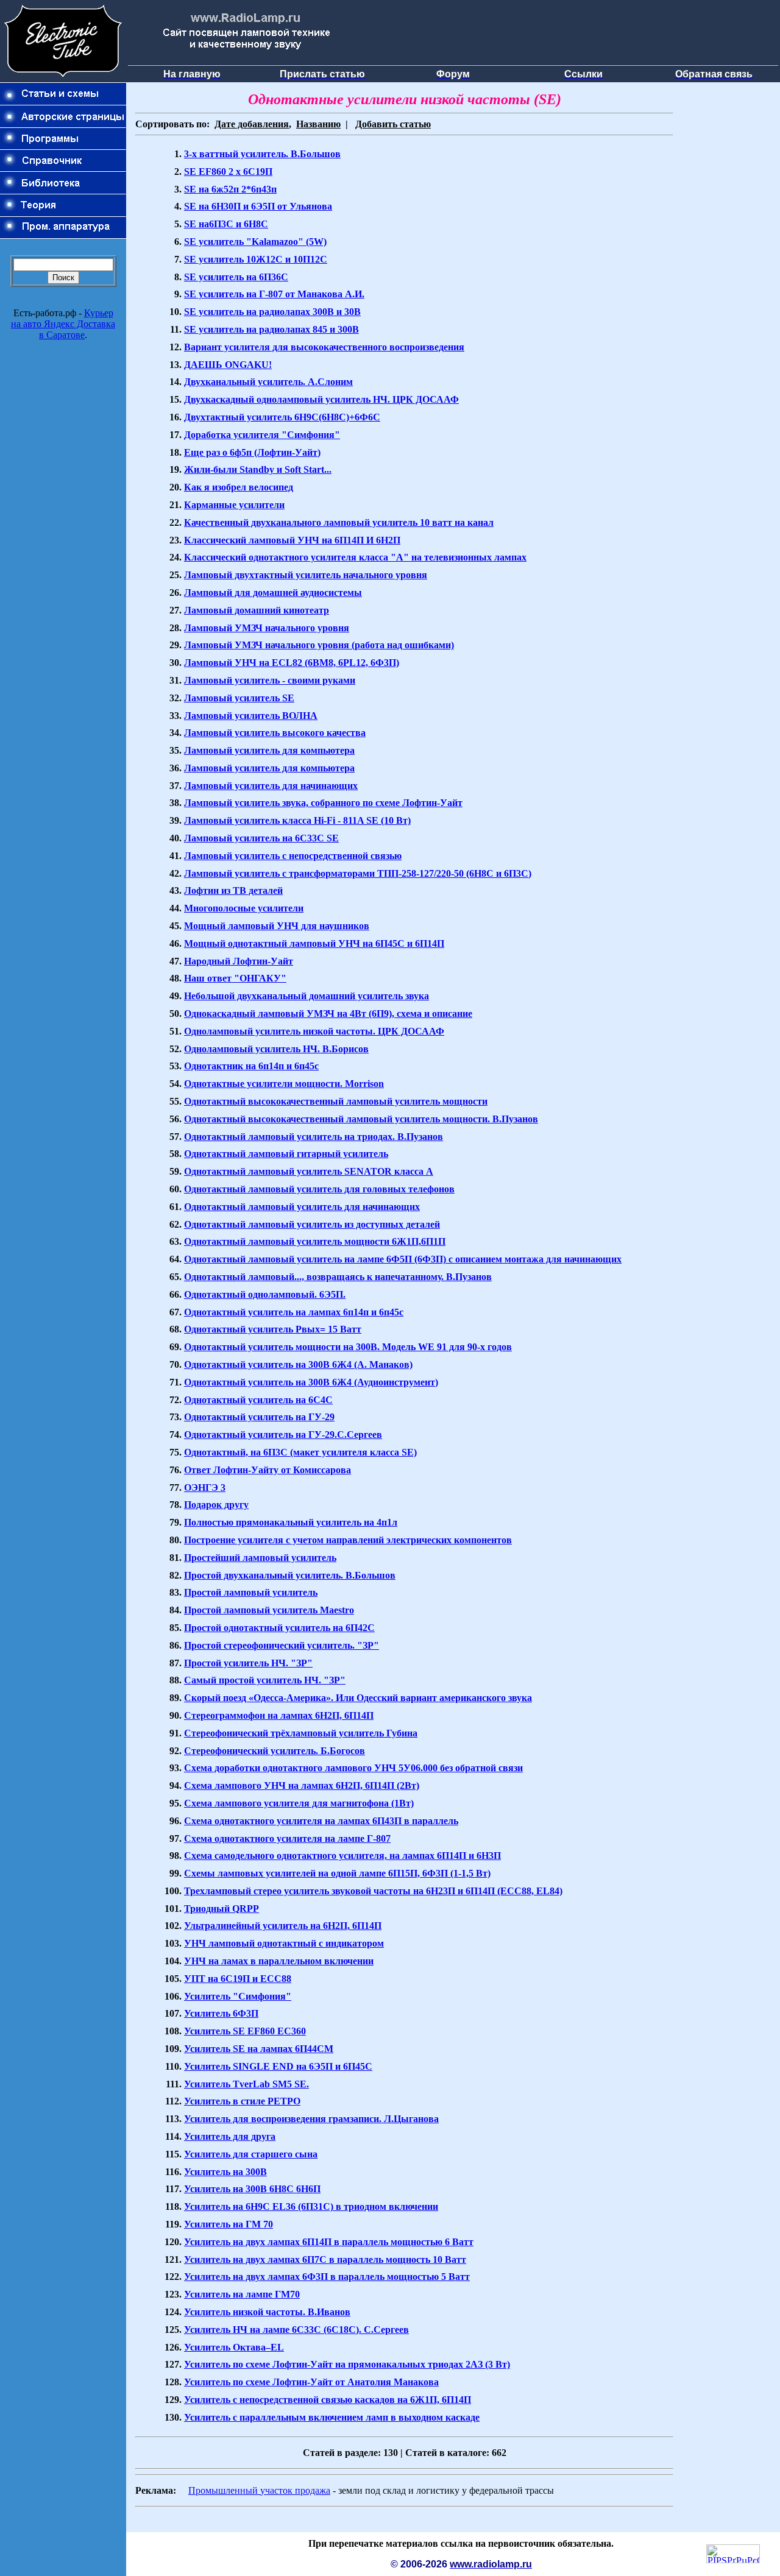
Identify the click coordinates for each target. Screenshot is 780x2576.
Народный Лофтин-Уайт (239, 961)
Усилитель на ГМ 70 (229, 2224)
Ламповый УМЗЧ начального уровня (267, 628)
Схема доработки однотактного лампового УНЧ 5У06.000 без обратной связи (353, 1768)
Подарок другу (216, 1505)
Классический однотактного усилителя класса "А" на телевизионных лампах (355, 557)
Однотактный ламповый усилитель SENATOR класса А (309, 1171)
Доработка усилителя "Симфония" (262, 435)
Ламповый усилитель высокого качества (275, 733)
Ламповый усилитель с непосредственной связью (293, 856)
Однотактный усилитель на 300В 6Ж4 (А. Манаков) (298, 1364)
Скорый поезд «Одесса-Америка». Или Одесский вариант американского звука (358, 1698)
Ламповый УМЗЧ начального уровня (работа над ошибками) (319, 645)
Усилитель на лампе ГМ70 (242, 2294)
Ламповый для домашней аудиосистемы (273, 593)
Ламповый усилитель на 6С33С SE (261, 838)
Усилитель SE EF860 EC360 (245, 2031)
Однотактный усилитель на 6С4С (258, 1400)
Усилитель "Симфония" (238, 1996)
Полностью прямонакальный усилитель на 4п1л (291, 1522)
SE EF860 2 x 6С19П (228, 172)
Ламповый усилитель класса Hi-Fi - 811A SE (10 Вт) (297, 820)
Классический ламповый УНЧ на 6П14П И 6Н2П (292, 540)
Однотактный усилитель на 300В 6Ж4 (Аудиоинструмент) (311, 1382)
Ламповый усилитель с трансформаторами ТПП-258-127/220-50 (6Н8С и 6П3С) (358, 873)
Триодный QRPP (222, 1909)
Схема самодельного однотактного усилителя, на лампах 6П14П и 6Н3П (342, 1856)
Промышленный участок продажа (259, 2490)
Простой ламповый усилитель (251, 1592)
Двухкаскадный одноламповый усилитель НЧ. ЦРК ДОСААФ (321, 399)
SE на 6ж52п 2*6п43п (230, 189)
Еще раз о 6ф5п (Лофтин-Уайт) (252, 452)
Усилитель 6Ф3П (221, 2013)
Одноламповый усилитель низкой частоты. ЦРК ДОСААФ (314, 1031)
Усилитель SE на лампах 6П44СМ (259, 2049)
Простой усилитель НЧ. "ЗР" (248, 1663)
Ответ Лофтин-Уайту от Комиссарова (268, 1470)
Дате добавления (252, 124)
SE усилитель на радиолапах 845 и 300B (271, 329)
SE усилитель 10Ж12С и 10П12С (256, 259)
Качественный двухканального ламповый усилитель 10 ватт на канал (339, 522)
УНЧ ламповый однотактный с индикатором (284, 1943)
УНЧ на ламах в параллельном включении (279, 1961)
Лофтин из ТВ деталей (233, 890)
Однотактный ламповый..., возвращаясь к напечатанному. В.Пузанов (338, 1277)
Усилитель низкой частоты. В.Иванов (267, 2312)
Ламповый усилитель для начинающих (271, 786)
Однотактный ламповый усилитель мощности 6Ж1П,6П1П (315, 1241)
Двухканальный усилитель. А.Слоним (268, 382)
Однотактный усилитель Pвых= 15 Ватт (273, 1329)
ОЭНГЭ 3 (205, 1488)
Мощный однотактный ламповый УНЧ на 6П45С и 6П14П (314, 943)
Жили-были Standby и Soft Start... (258, 469)
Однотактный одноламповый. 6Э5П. (265, 1294)
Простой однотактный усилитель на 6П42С (279, 1628)
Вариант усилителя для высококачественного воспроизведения (324, 347)
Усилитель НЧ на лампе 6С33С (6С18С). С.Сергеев (296, 2330)
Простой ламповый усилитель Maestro (269, 1610)
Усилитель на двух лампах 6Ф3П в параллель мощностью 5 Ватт (327, 2277)
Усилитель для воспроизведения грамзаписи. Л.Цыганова (311, 2119)
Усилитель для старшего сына (251, 2154)
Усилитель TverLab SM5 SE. (246, 2084)
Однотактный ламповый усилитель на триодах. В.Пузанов (314, 1137)
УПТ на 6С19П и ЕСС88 (238, 1979)
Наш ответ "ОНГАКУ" (235, 978)
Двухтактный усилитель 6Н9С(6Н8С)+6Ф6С (282, 417)
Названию (318, 124)
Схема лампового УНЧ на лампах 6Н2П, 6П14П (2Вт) (302, 1785)
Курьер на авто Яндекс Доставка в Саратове (63, 324)
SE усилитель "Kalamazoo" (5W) (255, 242)
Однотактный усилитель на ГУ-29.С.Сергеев (283, 1435)
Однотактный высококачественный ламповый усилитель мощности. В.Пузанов (361, 1119)
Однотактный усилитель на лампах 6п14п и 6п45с (294, 1312)
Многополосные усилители (244, 908)
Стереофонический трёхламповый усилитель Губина (301, 1733)
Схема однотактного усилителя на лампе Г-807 (287, 1838)
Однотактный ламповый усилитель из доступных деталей (312, 1224)
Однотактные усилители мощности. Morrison (284, 1084)
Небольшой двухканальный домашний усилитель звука (307, 996)
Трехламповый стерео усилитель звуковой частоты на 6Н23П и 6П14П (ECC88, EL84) (373, 1891)
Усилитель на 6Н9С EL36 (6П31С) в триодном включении (311, 2206)
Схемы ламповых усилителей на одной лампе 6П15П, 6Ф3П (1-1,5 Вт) (337, 1873)
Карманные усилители (234, 505)
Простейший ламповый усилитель (260, 1558)
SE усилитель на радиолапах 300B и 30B (272, 312)
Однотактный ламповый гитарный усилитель (286, 1154)
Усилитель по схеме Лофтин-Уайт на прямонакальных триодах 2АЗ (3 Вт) (347, 2364)
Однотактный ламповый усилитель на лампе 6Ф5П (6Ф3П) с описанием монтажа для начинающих (403, 1259)
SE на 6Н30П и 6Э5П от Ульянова (258, 206)
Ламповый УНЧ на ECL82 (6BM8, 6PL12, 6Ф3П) (292, 663)
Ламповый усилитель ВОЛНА (251, 716)
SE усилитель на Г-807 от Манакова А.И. (274, 294)
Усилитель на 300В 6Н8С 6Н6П (252, 2189)
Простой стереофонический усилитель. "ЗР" (282, 1645)
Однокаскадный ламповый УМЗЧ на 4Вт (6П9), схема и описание (328, 1014)
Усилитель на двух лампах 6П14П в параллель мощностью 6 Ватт (329, 2242)
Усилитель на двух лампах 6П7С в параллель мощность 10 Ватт (325, 2259)
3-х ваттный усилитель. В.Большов (262, 154)
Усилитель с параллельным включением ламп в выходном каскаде (332, 2417)
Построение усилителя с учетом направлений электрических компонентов (348, 1540)
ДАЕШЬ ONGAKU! (228, 365)
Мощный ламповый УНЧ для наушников (277, 926)
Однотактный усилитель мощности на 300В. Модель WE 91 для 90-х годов (348, 1347)
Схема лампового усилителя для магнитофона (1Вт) (299, 1803)
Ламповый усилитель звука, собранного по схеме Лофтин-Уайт (323, 803)
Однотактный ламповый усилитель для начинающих (302, 1207)
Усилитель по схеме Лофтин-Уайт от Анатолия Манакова (311, 2382)
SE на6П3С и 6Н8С (226, 224)
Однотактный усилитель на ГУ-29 (259, 1417)
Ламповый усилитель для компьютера (269, 750)
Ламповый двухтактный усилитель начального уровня (306, 575)
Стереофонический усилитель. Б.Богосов (275, 1751)
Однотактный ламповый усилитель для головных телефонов (319, 1189)
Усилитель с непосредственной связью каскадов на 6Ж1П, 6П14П (328, 2400)
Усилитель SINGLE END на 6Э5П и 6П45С (278, 2066)
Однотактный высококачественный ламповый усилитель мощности (336, 1101)
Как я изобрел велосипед (239, 487)
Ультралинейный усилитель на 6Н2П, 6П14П (283, 1926)
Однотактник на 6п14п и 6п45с (251, 1066)
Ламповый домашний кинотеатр (257, 610)
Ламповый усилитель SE (239, 698)
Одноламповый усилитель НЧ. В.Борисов (276, 1049)
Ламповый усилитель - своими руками (270, 680)
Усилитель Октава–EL (234, 2347)
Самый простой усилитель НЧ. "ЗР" (265, 1680)
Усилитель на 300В (225, 2172)
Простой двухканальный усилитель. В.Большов (290, 1575)
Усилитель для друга (230, 2136)
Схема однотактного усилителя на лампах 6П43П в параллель (321, 1821)
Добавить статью (393, 124)
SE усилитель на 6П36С (236, 277)
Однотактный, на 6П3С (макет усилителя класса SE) (300, 1452)
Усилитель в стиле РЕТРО (242, 2101)
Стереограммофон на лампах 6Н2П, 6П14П (279, 1715)
